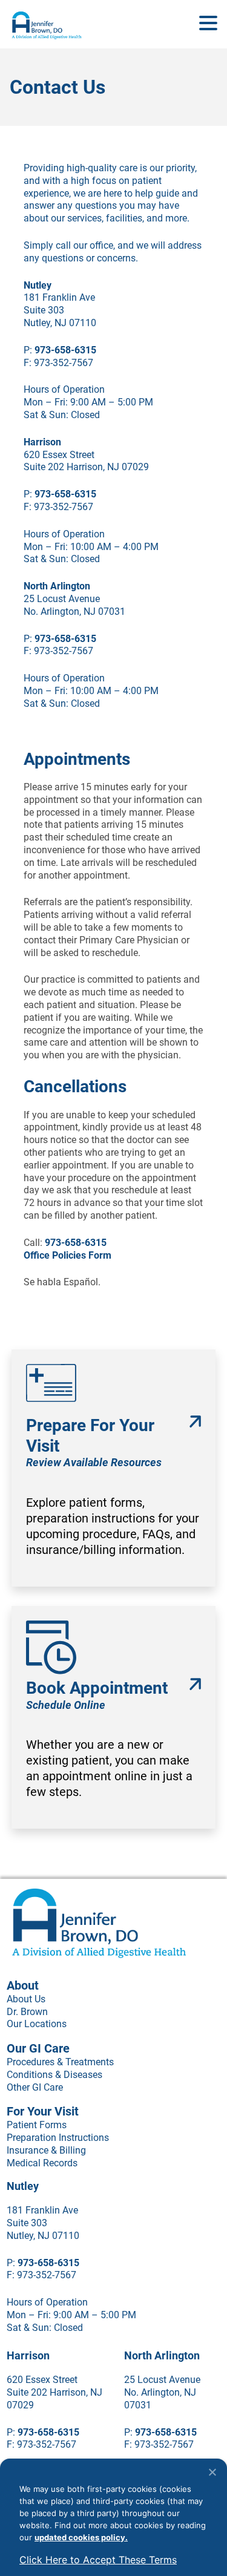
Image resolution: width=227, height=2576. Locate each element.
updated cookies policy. (81, 2537)
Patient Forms (37, 2125)
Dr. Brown (27, 2012)
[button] (208, 24)
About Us (26, 1999)
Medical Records (42, 2163)
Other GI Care (35, 2087)
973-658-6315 (65, 350)
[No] (212, 2472)
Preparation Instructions (58, 2138)
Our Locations (37, 2024)
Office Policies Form (67, 1255)
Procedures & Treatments (60, 2062)
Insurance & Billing (46, 2150)
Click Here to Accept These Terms (98, 2560)
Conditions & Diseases (54, 2075)
